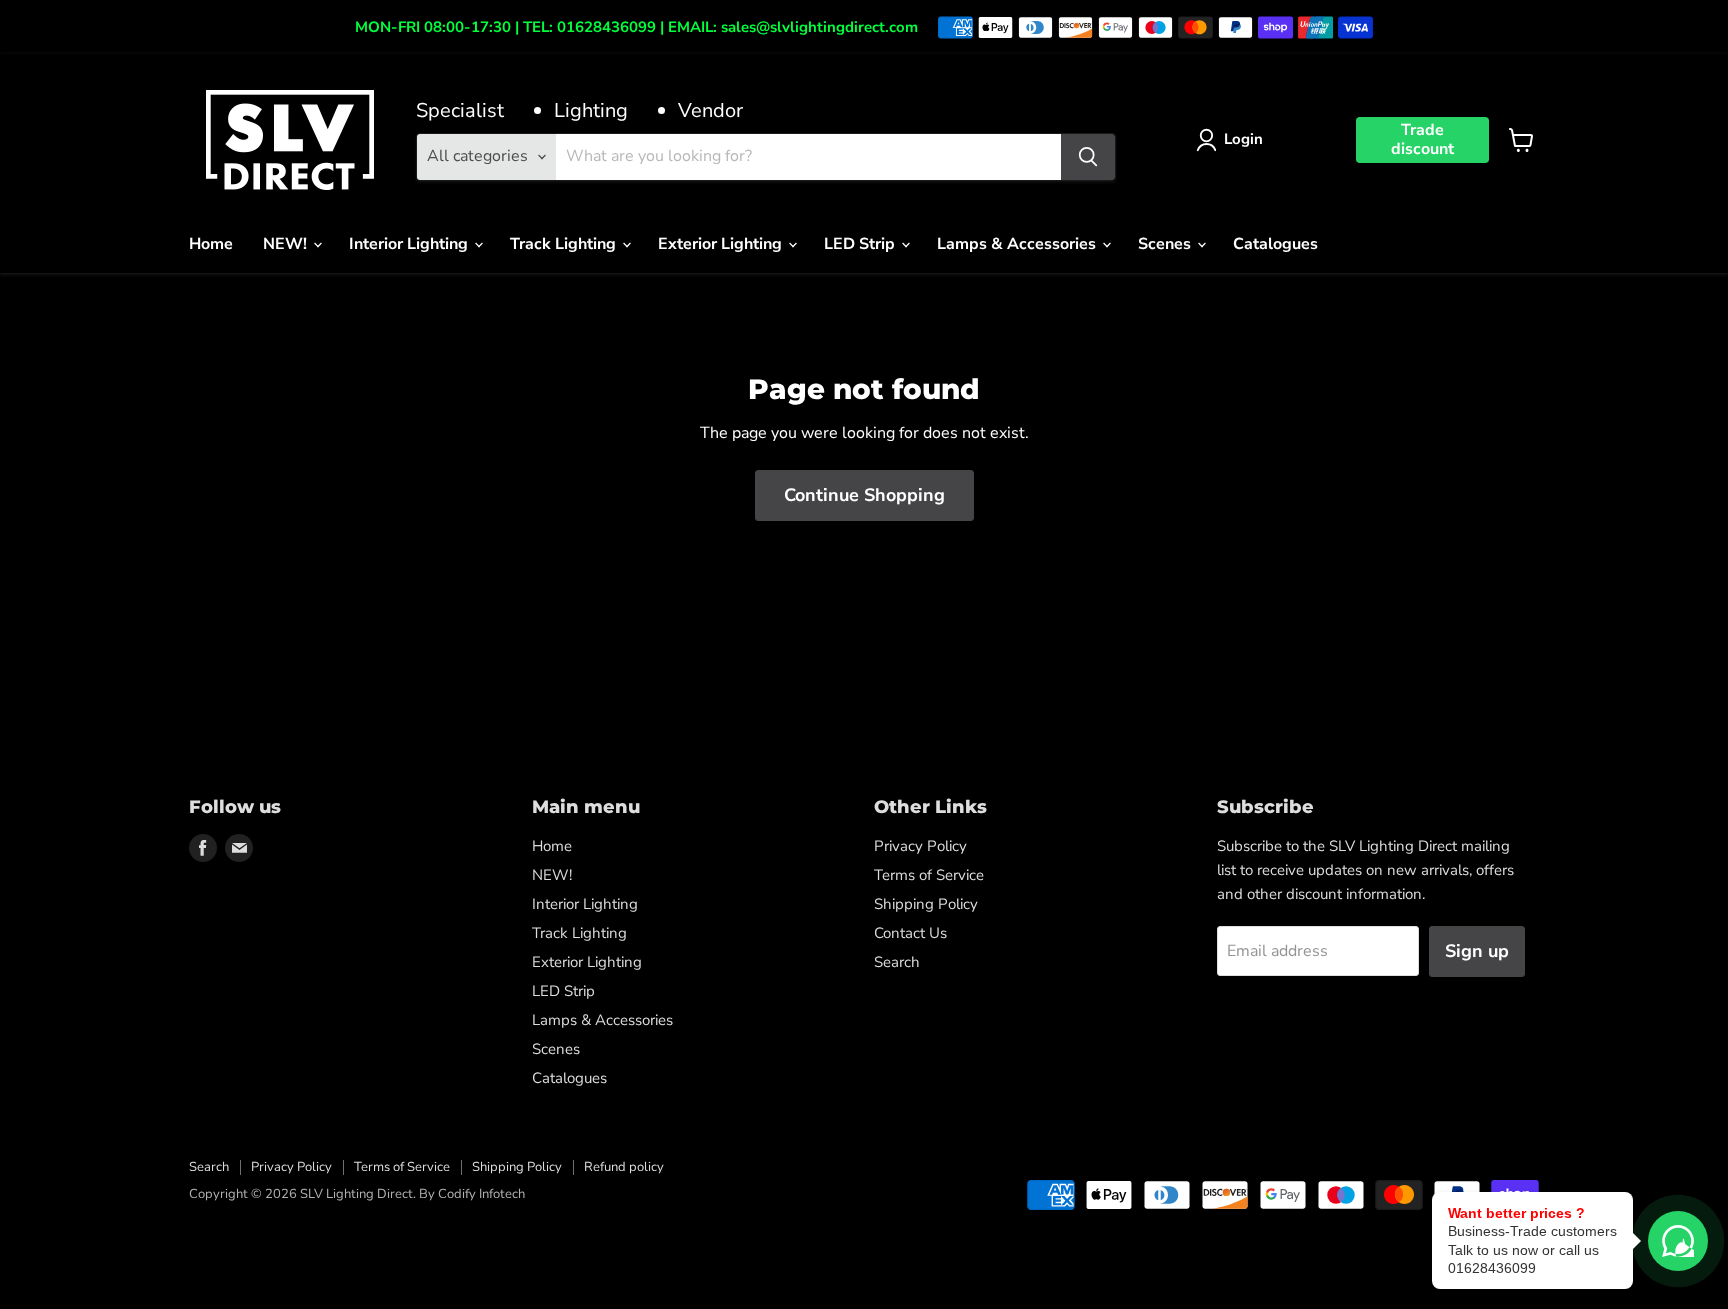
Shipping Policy (926, 904)
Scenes (1166, 244)
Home (211, 244)
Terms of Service (929, 875)
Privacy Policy (920, 846)
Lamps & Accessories (1018, 244)
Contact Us (910, 933)
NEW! (287, 244)
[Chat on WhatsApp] (1678, 1241)
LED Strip (861, 244)
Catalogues (1275, 244)
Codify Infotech (481, 1194)
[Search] (1088, 157)
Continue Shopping (864, 495)
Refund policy (624, 1167)
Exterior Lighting (722, 244)
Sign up (1477, 951)
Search (897, 962)
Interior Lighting (410, 244)
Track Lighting (565, 244)
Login (1243, 139)
